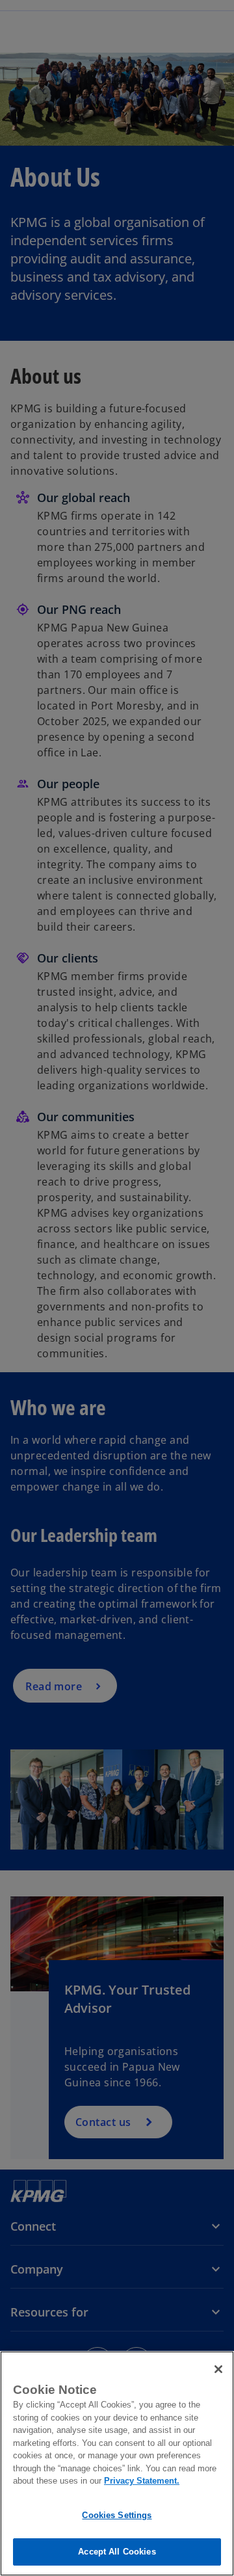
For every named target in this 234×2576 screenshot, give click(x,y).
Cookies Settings (117, 2515)
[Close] (218, 2369)
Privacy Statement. (142, 2481)
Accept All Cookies (117, 2552)
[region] (117, 2463)
